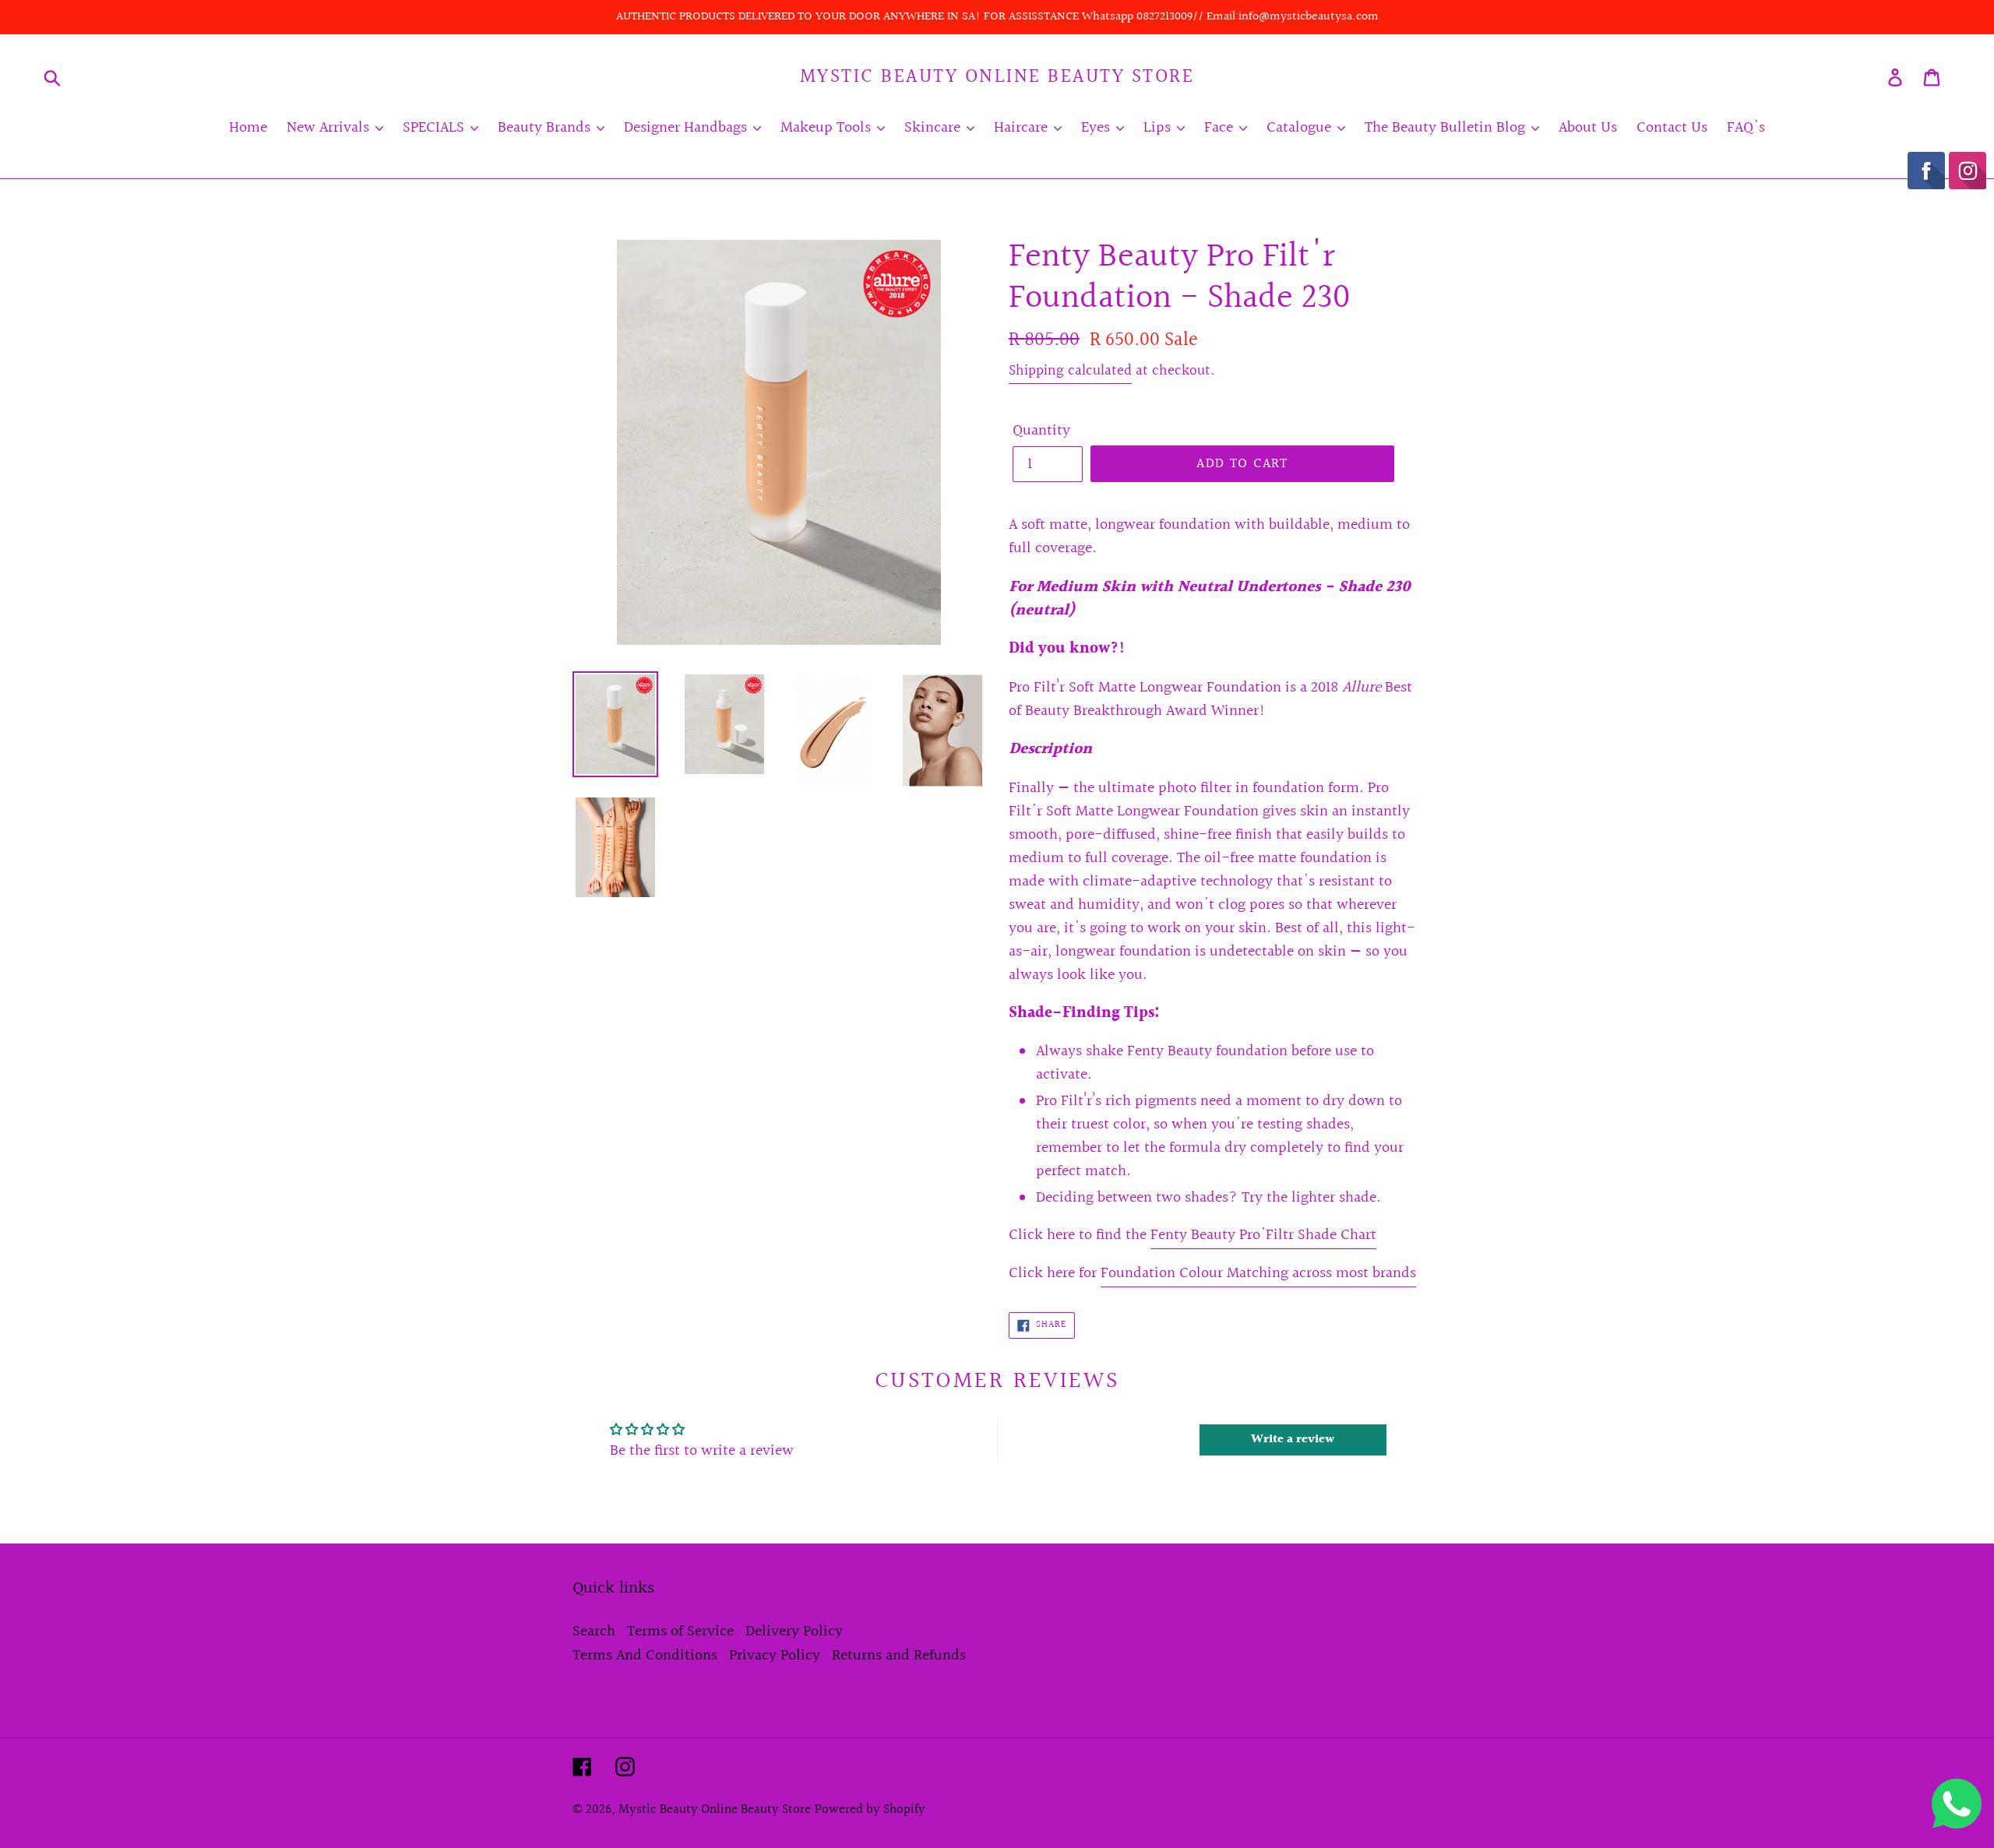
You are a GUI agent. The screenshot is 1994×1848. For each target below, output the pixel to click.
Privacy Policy (775, 1656)
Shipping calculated (1070, 371)
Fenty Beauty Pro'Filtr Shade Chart (1263, 1235)
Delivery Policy (794, 1632)
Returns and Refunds (899, 1656)
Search (594, 1632)
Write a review (1293, 1440)
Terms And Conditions (645, 1656)
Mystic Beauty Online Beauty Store (997, 77)
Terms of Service (680, 1632)
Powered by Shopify (870, 1809)
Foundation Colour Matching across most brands (1258, 1273)
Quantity (1041, 431)
